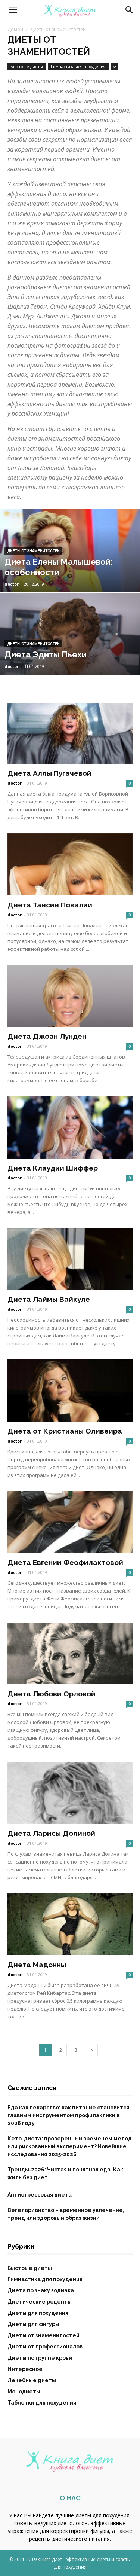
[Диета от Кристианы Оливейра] (70, 1390)
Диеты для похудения (38, 2313)
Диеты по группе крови (40, 2358)
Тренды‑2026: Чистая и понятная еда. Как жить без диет (65, 2174)
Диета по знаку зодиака (41, 2290)
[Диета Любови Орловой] (70, 1653)
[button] (130, 10)
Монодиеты (24, 2392)
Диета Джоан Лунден (47, 1036)
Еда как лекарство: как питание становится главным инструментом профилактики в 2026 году (68, 2115)
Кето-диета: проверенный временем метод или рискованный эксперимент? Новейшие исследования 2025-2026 (70, 2146)
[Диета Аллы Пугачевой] (70, 733)
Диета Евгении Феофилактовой (65, 1562)
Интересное (25, 2369)
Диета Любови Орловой (52, 1694)
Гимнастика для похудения (78, 66)
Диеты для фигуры (33, 2324)
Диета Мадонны (37, 1965)
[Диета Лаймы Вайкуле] (70, 1259)
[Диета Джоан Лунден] (70, 996)
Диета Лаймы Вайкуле (49, 1299)
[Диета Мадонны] (70, 1924)
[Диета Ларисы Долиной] (70, 1793)
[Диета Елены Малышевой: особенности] (70, 570)
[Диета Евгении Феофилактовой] (70, 1522)
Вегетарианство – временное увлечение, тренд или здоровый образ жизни (66, 2214)
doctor (12, 584)
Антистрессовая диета (40, 2195)
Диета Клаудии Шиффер (53, 1168)
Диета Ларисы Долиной (51, 1833)
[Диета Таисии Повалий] (70, 864)
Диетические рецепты (40, 2302)
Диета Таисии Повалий (50, 905)
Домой (15, 29)
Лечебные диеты (32, 2380)
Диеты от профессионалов (45, 2347)
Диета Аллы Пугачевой (49, 773)
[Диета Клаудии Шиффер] (70, 1127)
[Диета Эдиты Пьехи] (70, 645)
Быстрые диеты (27, 66)
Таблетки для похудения (42, 2403)
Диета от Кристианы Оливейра (65, 1431)
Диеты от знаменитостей (33, 551)
